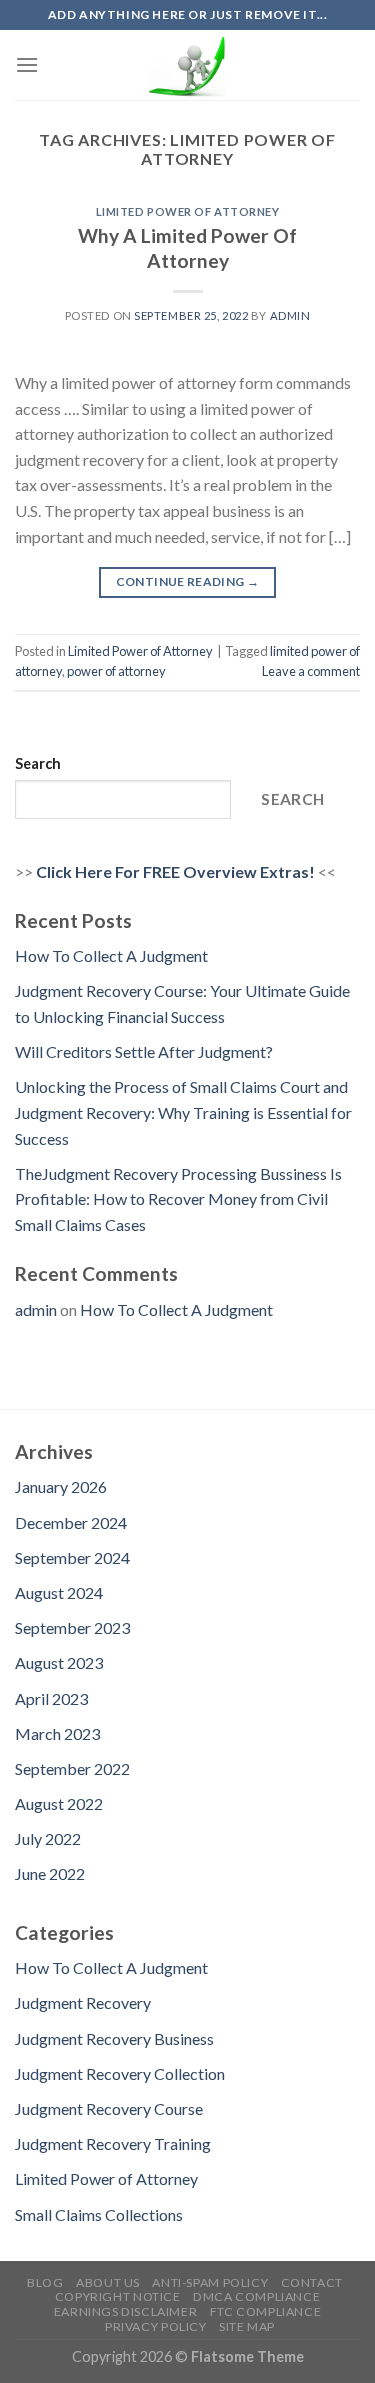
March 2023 (57, 1733)
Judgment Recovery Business (114, 2038)
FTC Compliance (266, 2311)
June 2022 (50, 1873)
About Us (108, 2282)
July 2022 (48, 1838)
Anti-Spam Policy (210, 2282)
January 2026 (61, 1486)
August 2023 (59, 1662)
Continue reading (188, 581)
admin (290, 315)
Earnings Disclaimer (126, 2311)
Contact (312, 2282)
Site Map (247, 2326)
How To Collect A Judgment (111, 955)
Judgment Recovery (83, 2002)
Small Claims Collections (99, 2214)
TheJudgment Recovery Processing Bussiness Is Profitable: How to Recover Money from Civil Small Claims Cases (178, 1199)
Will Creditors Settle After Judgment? (144, 1051)
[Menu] (27, 64)
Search (38, 763)
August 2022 (59, 1803)
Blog (45, 2282)
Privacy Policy (156, 2326)
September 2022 (72, 1768)
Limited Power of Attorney (188, 211)
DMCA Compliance (256, 2296)
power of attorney (116, 671)
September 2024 (72, 1557)
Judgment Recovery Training (113, 2143)
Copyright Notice (118, 2296)
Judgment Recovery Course (109, 2108)
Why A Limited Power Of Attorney (187, 248)
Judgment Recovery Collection (120, 2073)
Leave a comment (311, 671)
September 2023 (72, 1627)
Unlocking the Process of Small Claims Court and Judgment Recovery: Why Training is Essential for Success (183, 1112)
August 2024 (59, 1592)
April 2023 (51, 1698)
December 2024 (71, 1522)
